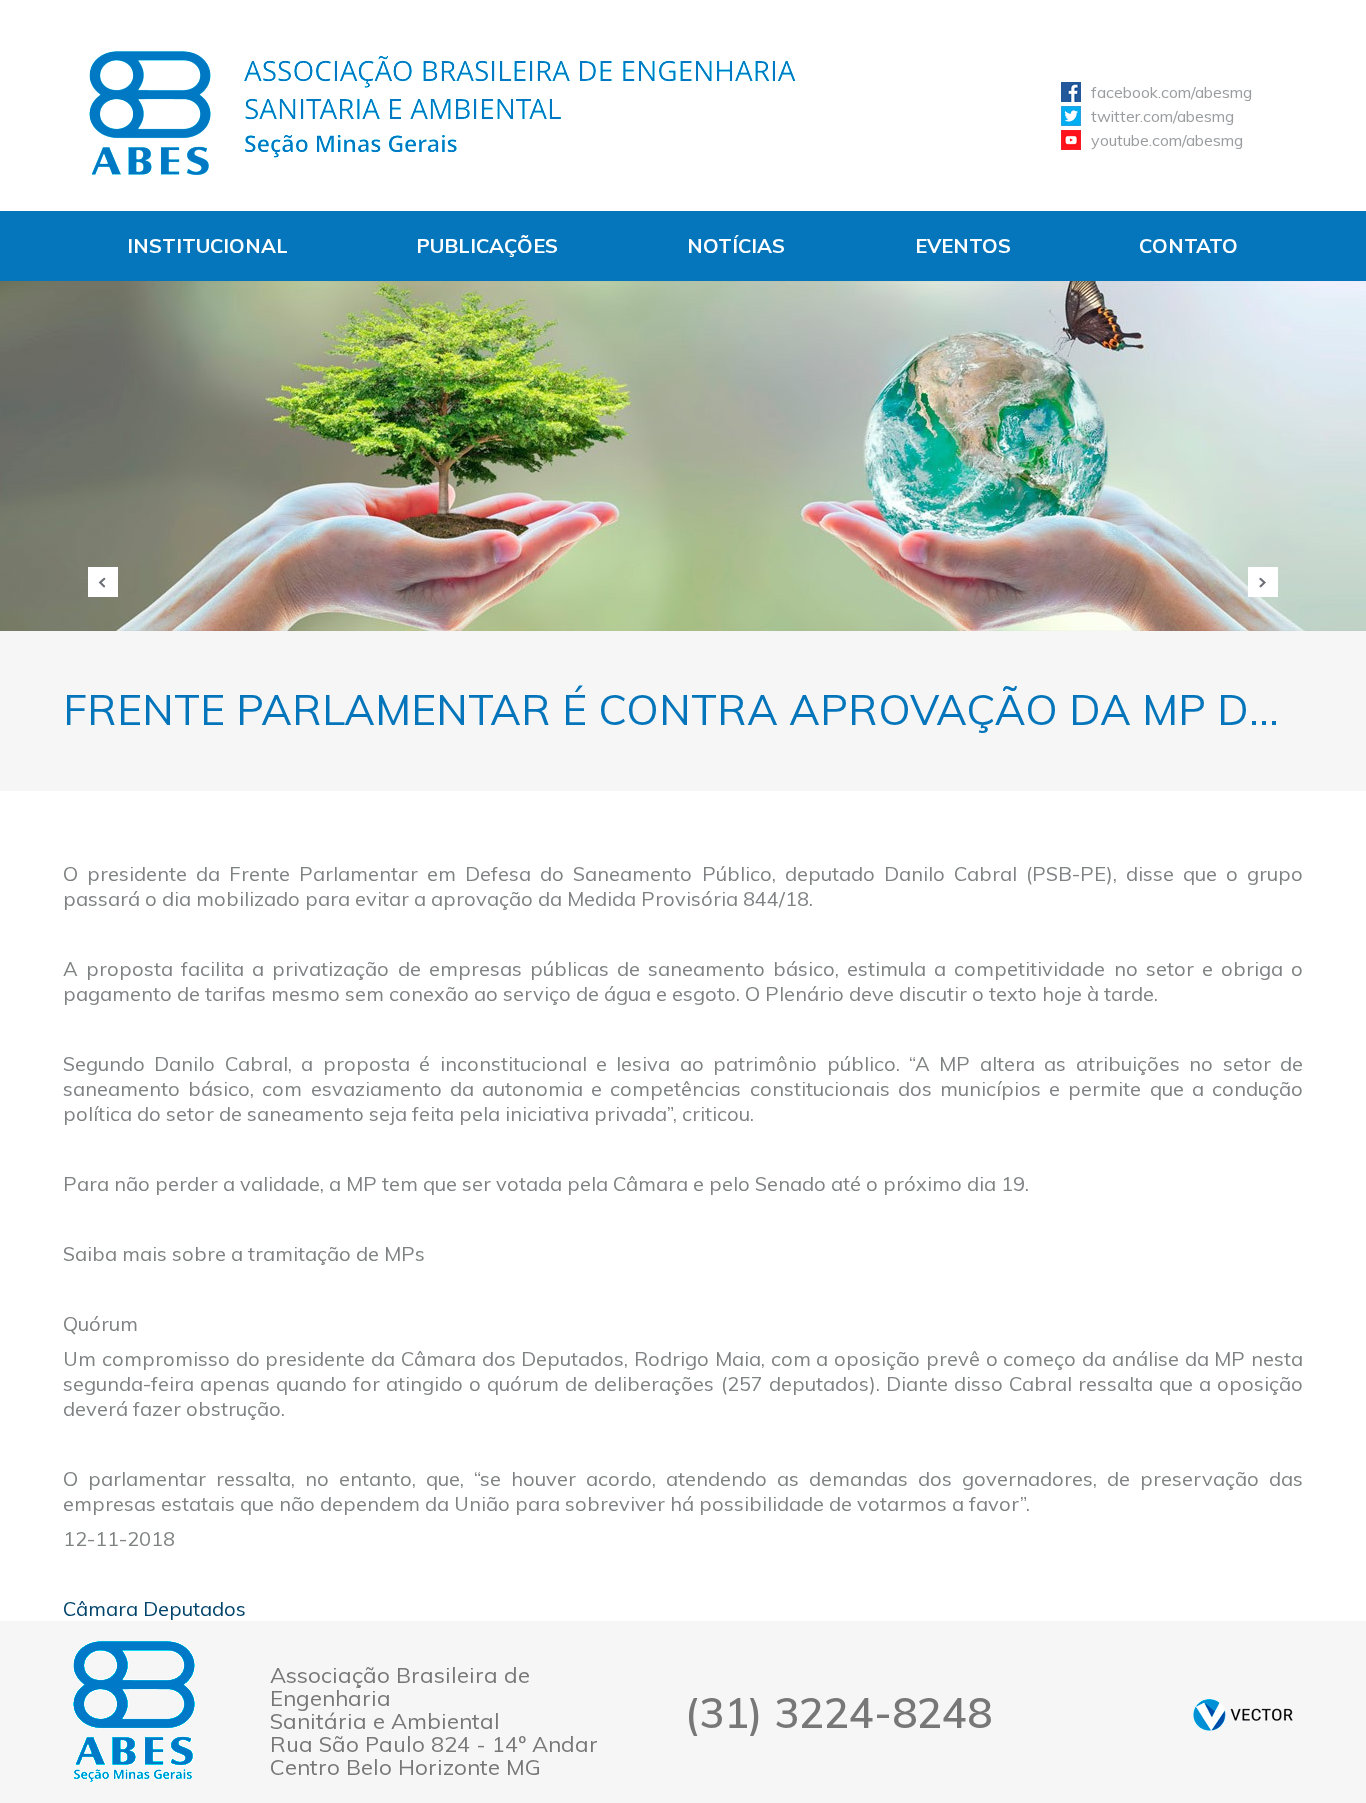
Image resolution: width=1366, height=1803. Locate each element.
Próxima (1263, 582)
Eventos (963, 245)
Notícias (736, 245)
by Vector (1243, 1714)
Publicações (487, 245)
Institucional (207, 245)
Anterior (103, 582)
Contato (1188, 245)
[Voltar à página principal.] (443, 113)
